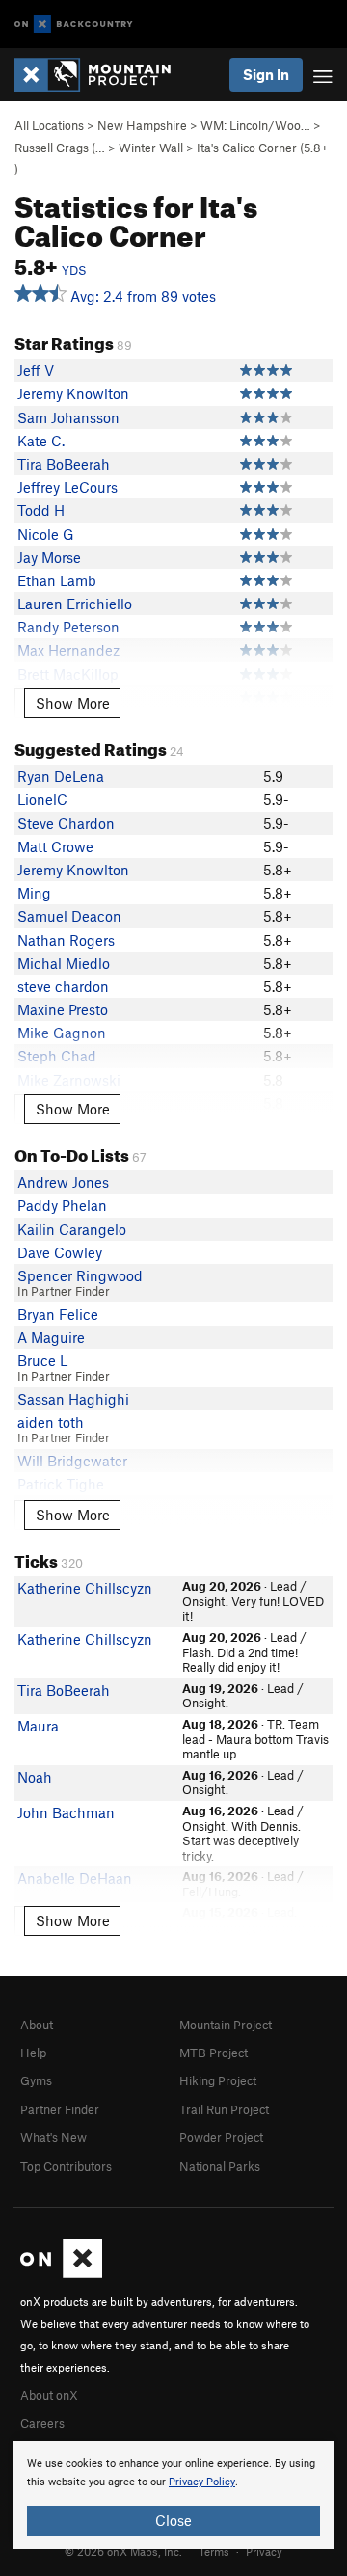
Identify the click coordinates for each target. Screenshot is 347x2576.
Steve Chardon (66, 823)
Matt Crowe (55, 846)
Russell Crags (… (60, 148)
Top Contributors (66, 2166)
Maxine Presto (63, 1009)
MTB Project (214, 2053)
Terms (214, 2551)
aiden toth (51, 1422)
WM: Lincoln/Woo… (255, 125)
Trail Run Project (224, 2109)
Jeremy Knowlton (73, 393)
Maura (38, 1726)
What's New (53, 2137)
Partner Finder (60, 2109)
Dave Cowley (60, 1252)
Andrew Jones (63, 1182)
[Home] (102, 75)
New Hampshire (142, 125)
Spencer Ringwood (80, 1275)
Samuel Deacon (69, 916)
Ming (34, 893)
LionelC (42, 799)
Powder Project (221, 2137)
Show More (73, 703)
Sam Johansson (68, 417)
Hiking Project (218, 2080)
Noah (35, 1777)
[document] (173, 2495)
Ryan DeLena (61, 776)
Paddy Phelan (62, 1205)
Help (33, 2053)
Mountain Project (226, 2025)
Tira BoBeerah (64, 464)
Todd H (41, 510)
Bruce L (42, 1360)
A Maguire (51, 1337)
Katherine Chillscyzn (85, 1588)
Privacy (264, 2551)
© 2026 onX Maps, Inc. (123, 2551)
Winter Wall (151, 148)
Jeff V (36, 370)
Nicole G (46, 534)
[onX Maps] (61, 2273)
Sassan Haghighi (73, 1399)
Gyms (36, 2080)
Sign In (266, 74)
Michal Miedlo (64, 963)
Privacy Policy (202, 2482)
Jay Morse (49, 557)
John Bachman (66, 1812)
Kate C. (41, 441)
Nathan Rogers (66, 940)
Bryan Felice (58, 1314)
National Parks (220, 2166)
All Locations (49, 125)
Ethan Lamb (57, 580)
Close (173, 2520)
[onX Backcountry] (74, 25)
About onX (49, 2395)
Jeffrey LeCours (67, 487)
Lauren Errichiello (75, 604)
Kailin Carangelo (72, 1229)
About (37, 2025)
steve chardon (63, 986)
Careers (42, 2423)
